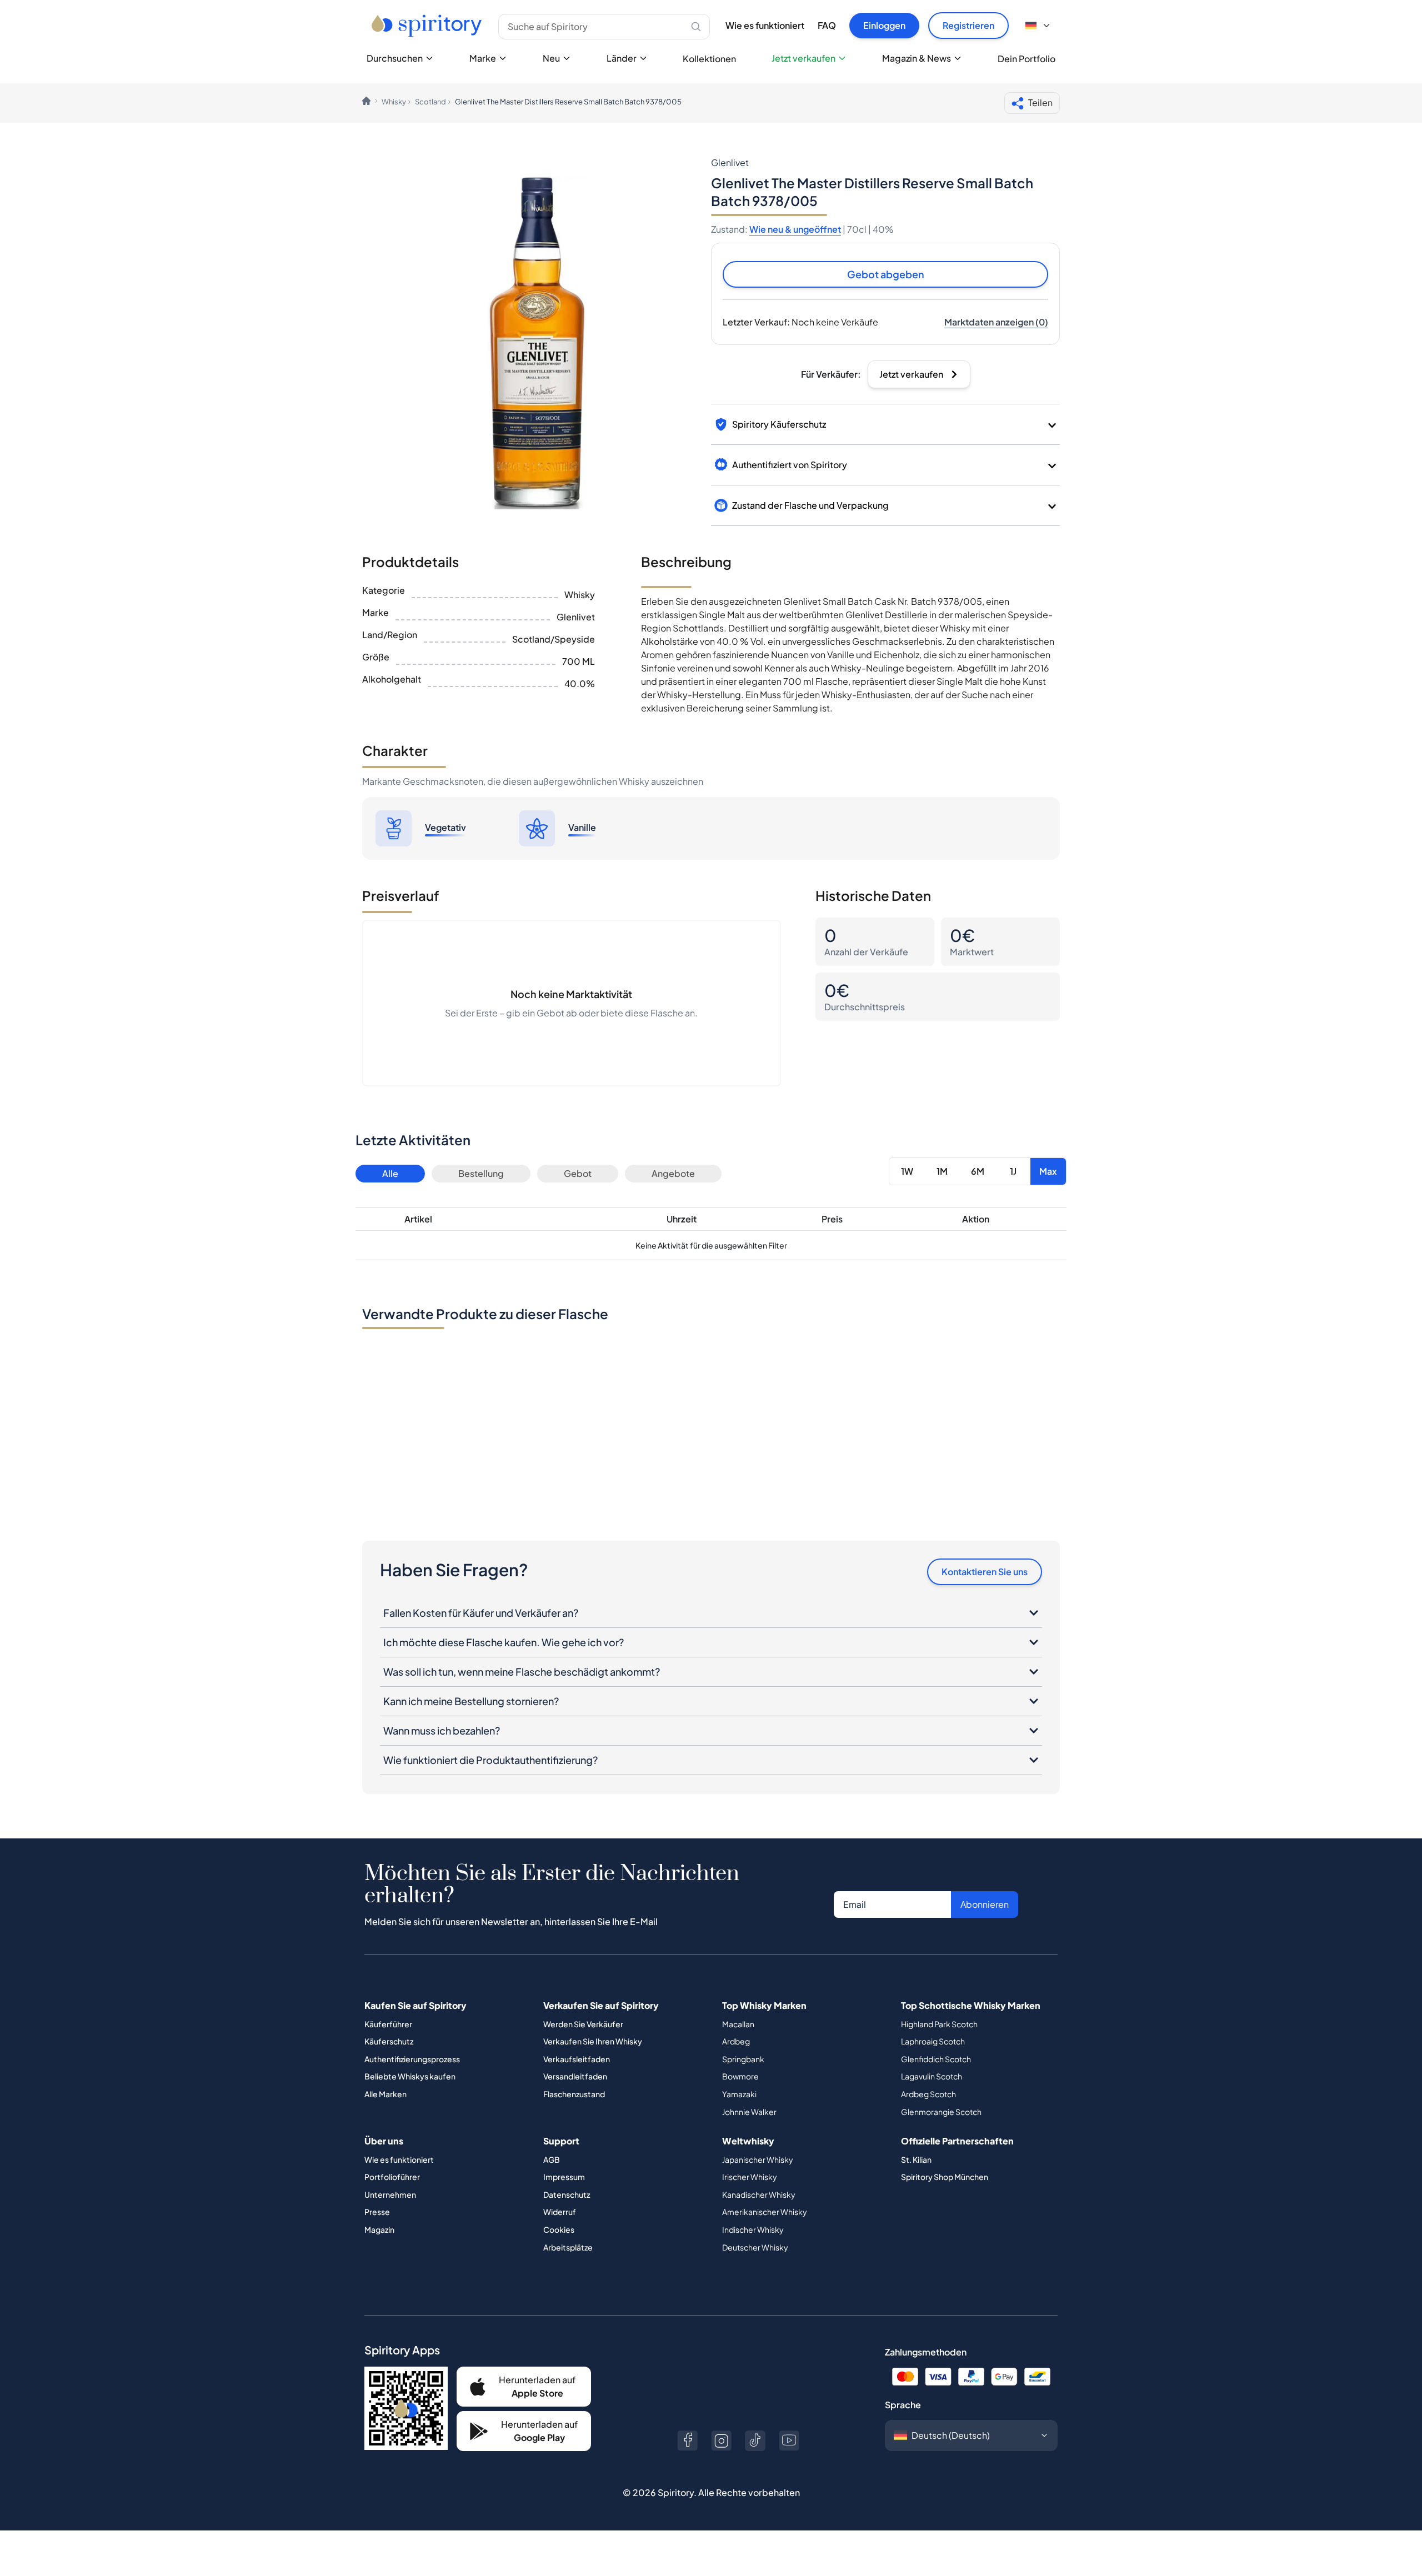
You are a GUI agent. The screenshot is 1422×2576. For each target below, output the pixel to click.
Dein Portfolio (1027, 59)
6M (978, 1171)
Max (1048, 1171)
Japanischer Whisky (758, 2159)
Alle (390, 1173)
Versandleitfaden (575, 2076)
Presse (377, 2212)
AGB (552, 2159)
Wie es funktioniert (765, 25)
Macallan (738, 2024)
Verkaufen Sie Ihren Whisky (593, 2041)
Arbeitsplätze (568, 2247)
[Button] (687, 2441)
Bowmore (740, 2076)
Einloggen (884, 25)
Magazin (379, 2229)
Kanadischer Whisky (759, 2194)
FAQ (827, 25)
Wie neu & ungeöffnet (795, 229)
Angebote (673, 1173)
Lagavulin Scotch (932, 2076)
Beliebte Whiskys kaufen (410, 2076)
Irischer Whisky (750, 2177)
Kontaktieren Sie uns (985, 1572)
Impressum (564, 2177)
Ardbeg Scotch (928, 2094)
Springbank (743, 2059)
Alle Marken (385, 2094)
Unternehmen (390, 2194)
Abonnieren (985, 1904)
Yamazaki (739, 2094)
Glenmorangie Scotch (941, 2112)
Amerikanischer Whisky (765, 2212)
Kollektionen (709, 59)
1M (942, 1171)
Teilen (1040, 102)
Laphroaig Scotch (933, 2041)
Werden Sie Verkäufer (583, 2024)
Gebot (578, 1173)
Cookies (559, 2229)
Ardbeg (736, 2041)
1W (907, 1171)
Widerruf (560, 2212)
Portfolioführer (392, 2177)
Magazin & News (917, 58)
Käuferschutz (389, 2041)
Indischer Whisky (753, 2229)
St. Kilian (916, 2159)
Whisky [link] (394, 102)
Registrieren (968, 25)
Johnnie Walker (749, 2112)
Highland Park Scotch (939, 2024)
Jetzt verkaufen (803, 58)
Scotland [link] (430, 102)
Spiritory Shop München (945, 2177)
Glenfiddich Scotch (936, 2059)
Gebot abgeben (886, 274)
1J (1013, 1171)
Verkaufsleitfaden (577, 2059)
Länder (622, 58)
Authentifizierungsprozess (412, 2059)
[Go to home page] (428, 26)
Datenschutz (567, 2194)
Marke (483, 58)
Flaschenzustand (574, 2094)
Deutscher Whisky (755, 2247)
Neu (551, 58)
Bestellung (481, 1173)
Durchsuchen (395, 58)
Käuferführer (388, 2024)
